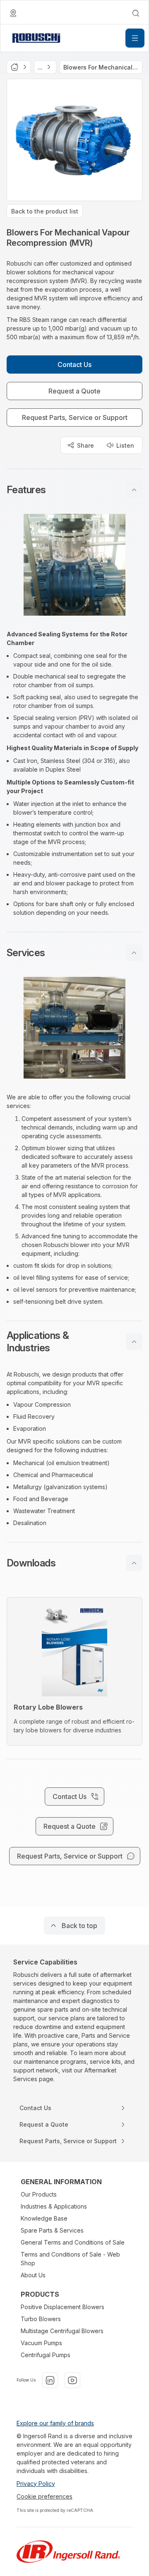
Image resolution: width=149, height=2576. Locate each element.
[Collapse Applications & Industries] (134, 1342)
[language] (13, 13)
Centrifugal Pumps (46, 2355)
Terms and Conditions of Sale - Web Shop (70, 2259)
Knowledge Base (44, 2218)
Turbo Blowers (41, 2319)
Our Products (39, 2194)
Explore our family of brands (55, 2423)
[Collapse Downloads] (134, 1563)
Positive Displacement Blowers (62, 2307)
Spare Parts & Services (52, 2230)
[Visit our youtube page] (72, 2380)
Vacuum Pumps (41, 2343)
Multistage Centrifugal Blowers (62, 2331)
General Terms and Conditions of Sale (73, 2242)
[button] (74, 490)
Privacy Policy (36, 2484)
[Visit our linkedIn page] (50, 2380)
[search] (136, 13)
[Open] (135, 38)
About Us (33, 2275)
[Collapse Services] (134, 953)
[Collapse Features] (134, 490)
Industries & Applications (54, 2206)
